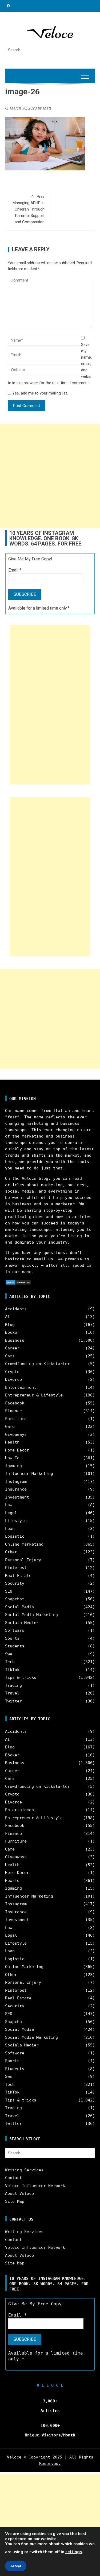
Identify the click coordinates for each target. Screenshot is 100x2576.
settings (74, 2552)
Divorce (13, 1379)
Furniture (16, 1419)
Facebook (15, 1403)
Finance (13, 1411)
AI (7, 1317)
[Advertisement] (50, 476)
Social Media (19, 1607)
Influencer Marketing (29, 1474)
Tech (10, 1662)
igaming (13, 1466)
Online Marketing (24, 1544)
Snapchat (15, 1599)
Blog (10, 1325)
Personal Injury (23, 1560)
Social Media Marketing (31, 1615)
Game (10, 1427)
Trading (13, 1685)
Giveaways (16, 1434)
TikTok (12, 1670)
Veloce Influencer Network (35, 2186)
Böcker (12, 1332)
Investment (17, 1497)
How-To (12, 1458)
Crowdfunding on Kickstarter (37, 1364)
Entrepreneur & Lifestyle (34, 1395)
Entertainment (21, 1387)
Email (15, 570)
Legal (11, 1513)
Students (15, 1646)
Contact (13, 2178)
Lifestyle (16, 1521)
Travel (12, 1693)
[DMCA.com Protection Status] (18, 1282)
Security (15, 1583)
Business (15, 1340)
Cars (10, 1356)
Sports (12, 1638)
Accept (16, 2566)
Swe (9, 1654)
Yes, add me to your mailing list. (39, 393)
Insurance (16, 1489)
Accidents (16, 1309)
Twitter (13, 1701)
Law (9, 1505)
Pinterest (16, 1568)
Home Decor (17, 1450)
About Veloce (19, 2193)
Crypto (12, 1372)
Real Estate (18, 1576)
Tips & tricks (21, 1677)
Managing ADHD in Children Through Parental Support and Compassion (29, 209)
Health (12, 1442)
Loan (10, 1529)
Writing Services (24, 2170)
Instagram (16, 1482)
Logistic (15, 1536)
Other (11, 1552)
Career (12, 1348)
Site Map (15, 2201)
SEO (9, 1591)
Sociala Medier (22, 1623)
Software (15, 1630)
